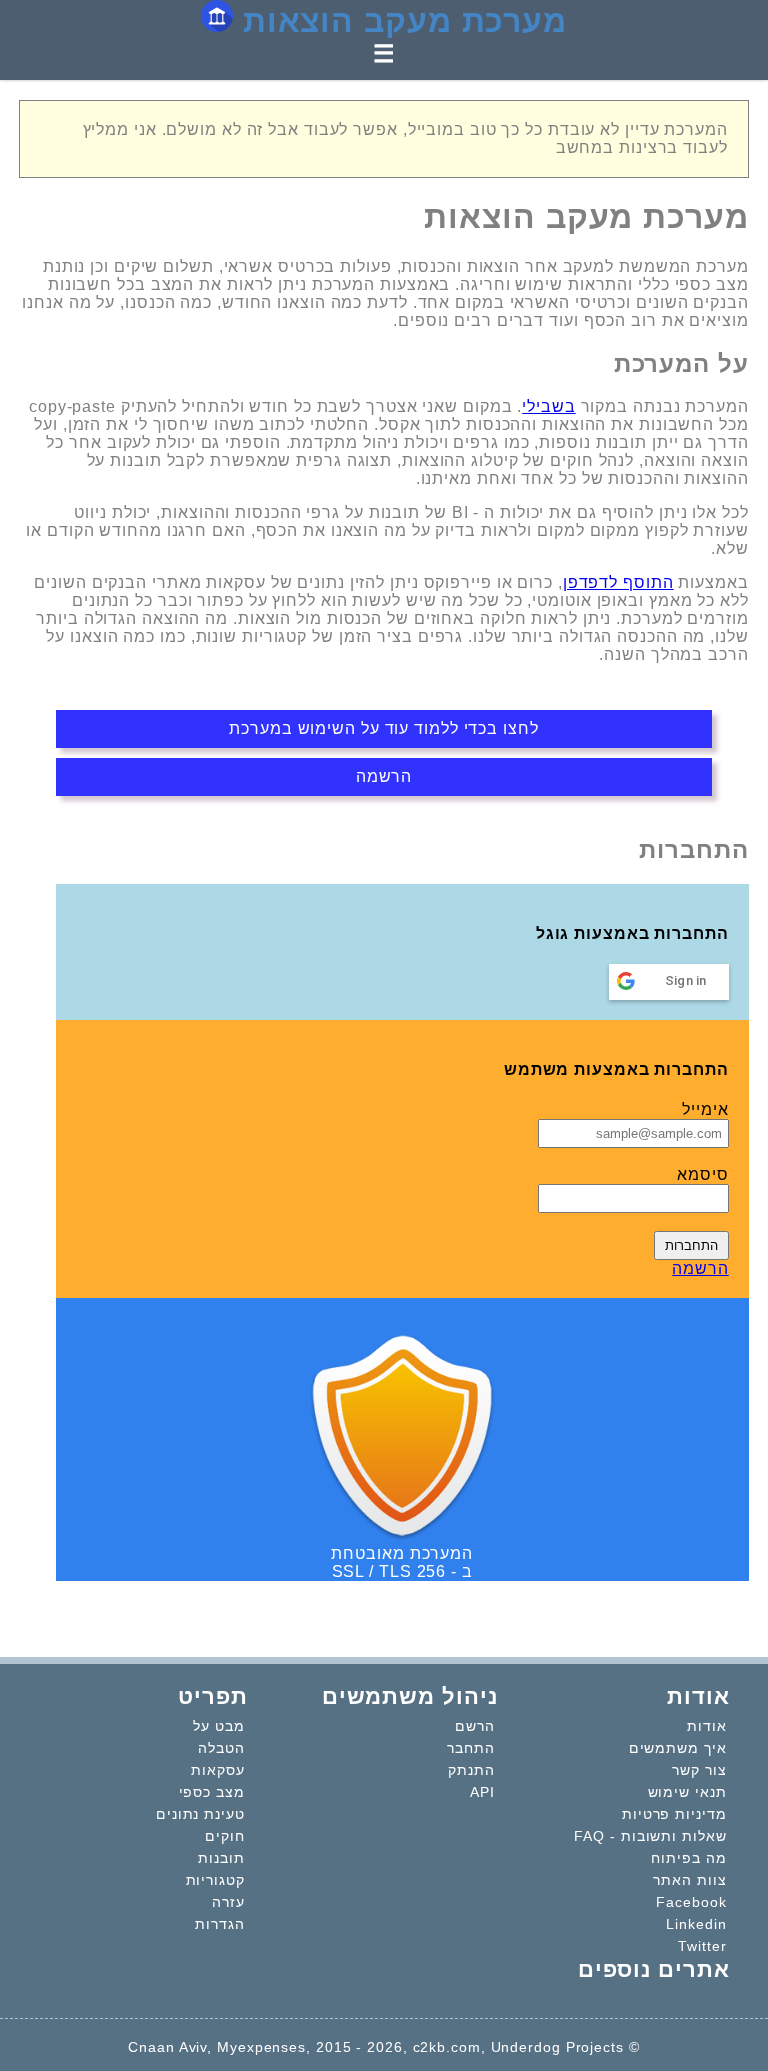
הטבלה (221, 1748)
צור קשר (699, 1770)
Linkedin (696, 1924)
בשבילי (548, 406)
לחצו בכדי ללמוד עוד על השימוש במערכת (383, 728)
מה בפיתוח (688, 1858)
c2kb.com (447, 2047)
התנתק (471, 1770)
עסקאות (217, 1770)
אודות (707, 1726)
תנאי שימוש (687, 1792)
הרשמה (384, 776)
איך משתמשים (678, 1748)
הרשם (475, 1726)
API (482, 1792)
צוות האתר (689, 1880)
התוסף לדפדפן (618, 582)
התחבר (471, 1748)
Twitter (702, 1946)
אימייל (705, 1109)
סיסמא (703, 1174)
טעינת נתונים (200, 1814)
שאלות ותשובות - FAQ (650, 1836)
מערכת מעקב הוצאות (400, 21)
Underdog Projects (557, 2047)
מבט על (218, 1726)
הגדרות (219, 1924)
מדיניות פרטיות (674, 1814)
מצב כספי (212, 1792)
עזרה (228, 1902)
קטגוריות (215, 1880)
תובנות (221, 1858)
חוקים (225, 1836)
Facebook (691, 1902)
